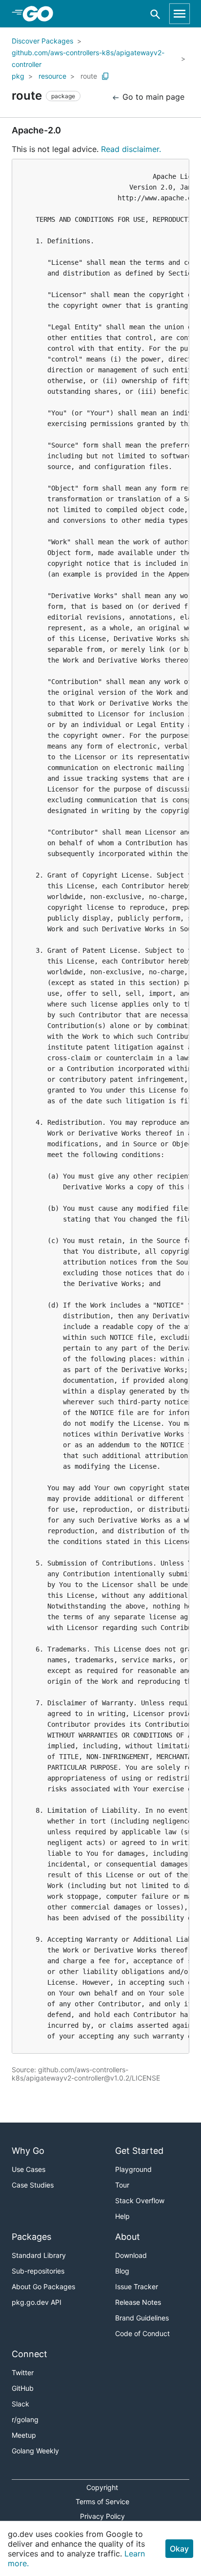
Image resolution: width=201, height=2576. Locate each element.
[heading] (41, 14)
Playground (133, 2169)
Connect (30, 2354)
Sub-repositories (38, 2271)
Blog (122, 2271)
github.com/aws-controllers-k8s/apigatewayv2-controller (88, 58)
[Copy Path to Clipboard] (105, 76)
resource (52, 76)
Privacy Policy (102, 2516)
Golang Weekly (35, 2451)
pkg (18, 76)
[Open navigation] (180, 14)
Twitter (23, 2372)
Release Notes (138, 2302)
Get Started (139, 2151)
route (89, 76)
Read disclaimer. (131, 149)
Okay (179, 2549)
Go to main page (152, 97)
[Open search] (155, 14)
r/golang (25, 2419)
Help (122, 2216)
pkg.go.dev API (37, 2302)
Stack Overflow (140, 2200)
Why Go (28, 2151)
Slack (20, 2404)
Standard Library (39, 2255)
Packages (31, 2237)
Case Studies (33, 2185)
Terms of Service (102, 2501)
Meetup (24, 2435)
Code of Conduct (142, 2333)
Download (131, 2255)
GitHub (23, 2388)
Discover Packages (42, 41)
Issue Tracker (137, 2286)
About (128, 2237)
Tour (122, 2185)
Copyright (102, 2487)
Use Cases (29, 2169)
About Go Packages (43, 2286)
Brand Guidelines (142, 2318)
